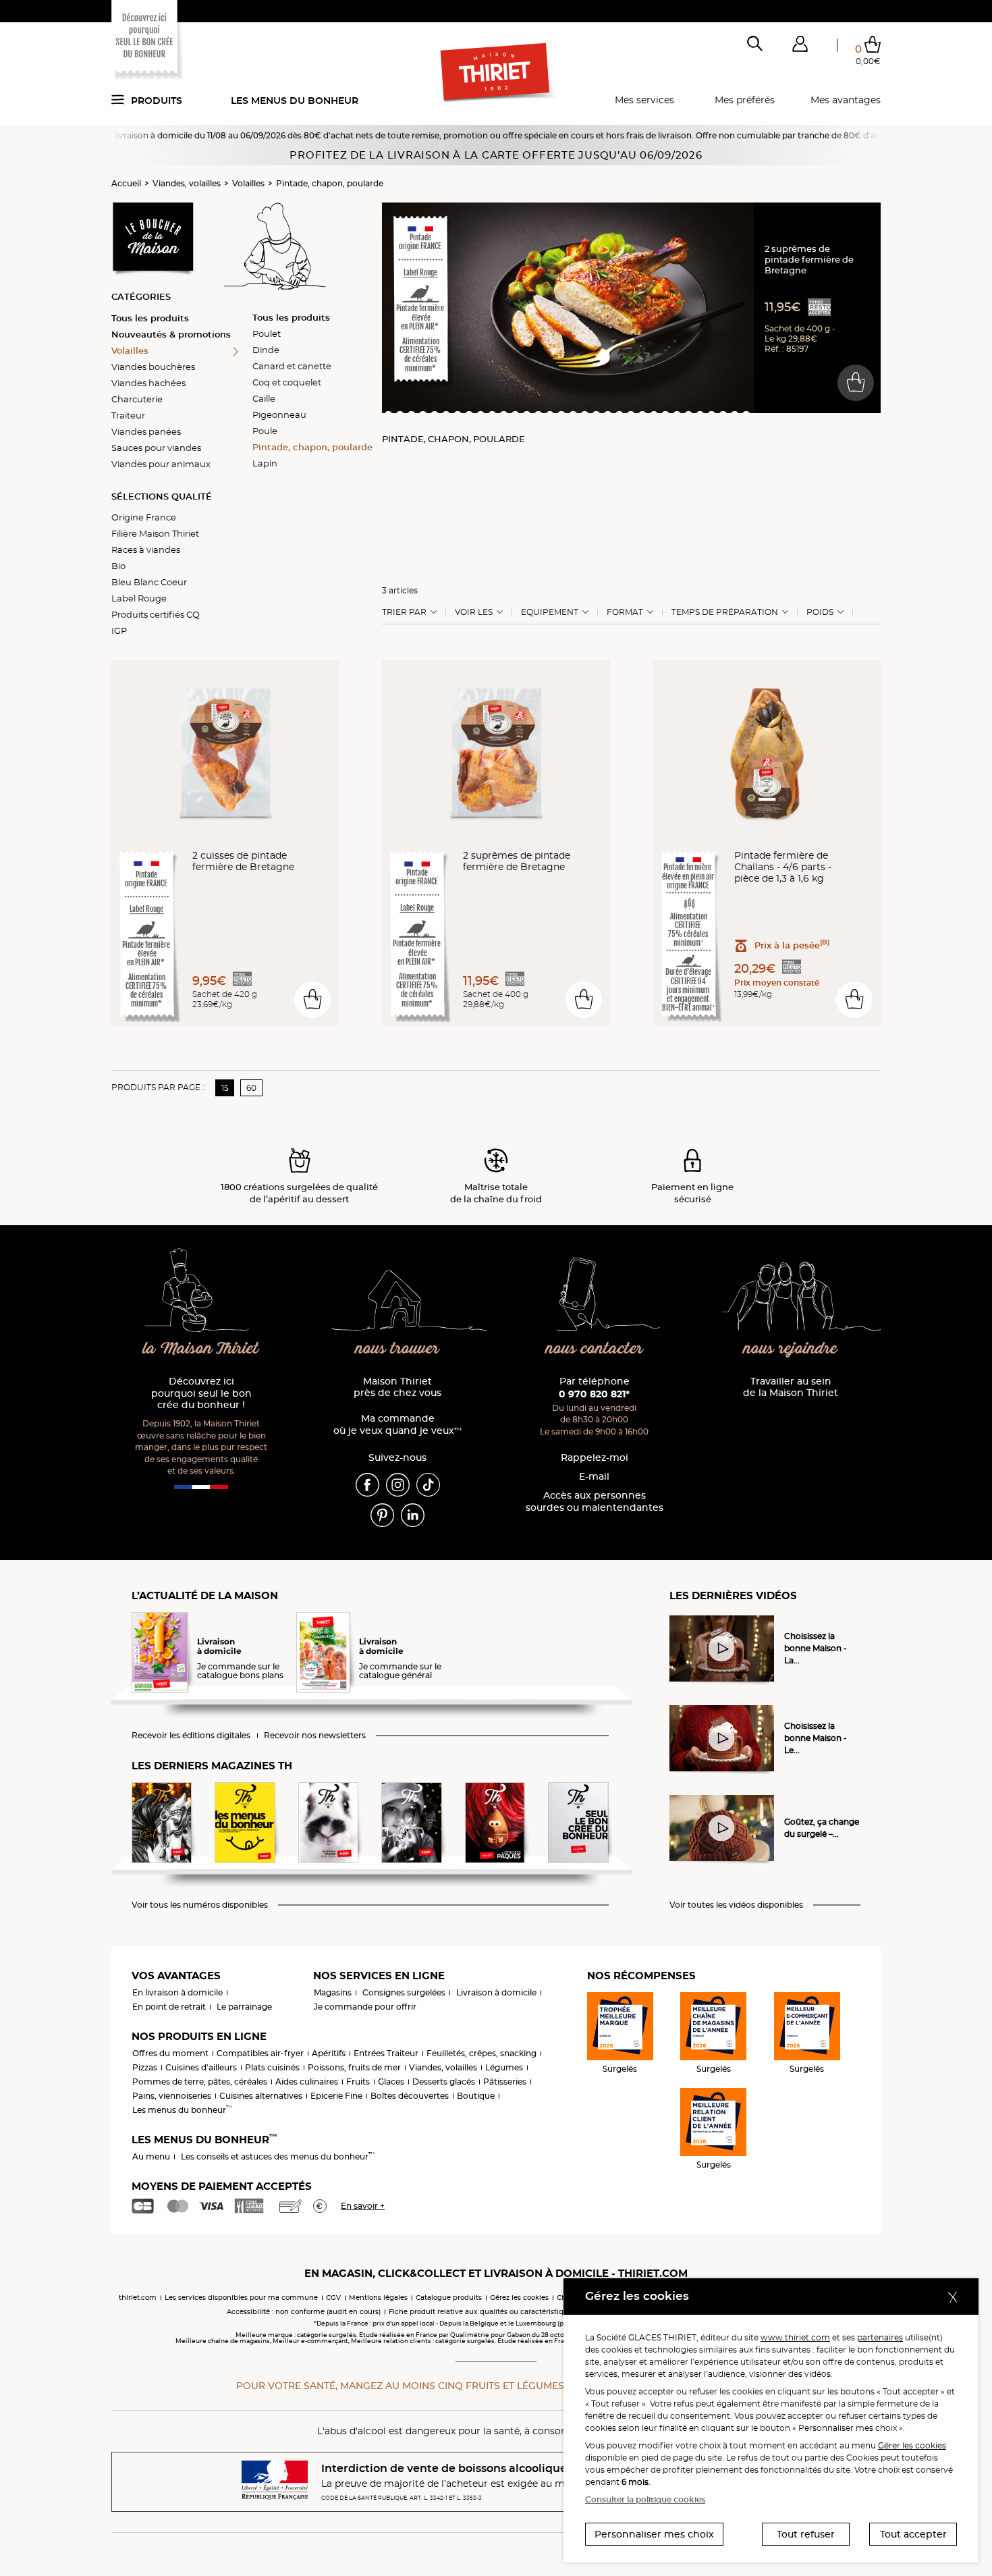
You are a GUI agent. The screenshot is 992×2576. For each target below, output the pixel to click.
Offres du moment (170, 2053)
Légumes (504, 2067)
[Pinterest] (382, 1514)
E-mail (594, 1477)
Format (625, 612)
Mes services (644, 100)
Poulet (267, 333)
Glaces (391, 2082)
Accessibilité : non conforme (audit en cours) (304, 2312)
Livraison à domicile (496, 1992)
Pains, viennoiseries (172, 2096)
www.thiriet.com (795, 2337)
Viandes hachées (148, 383)
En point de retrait (169, 2007)
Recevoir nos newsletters (315, 1736)
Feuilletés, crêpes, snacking (481, 2053)
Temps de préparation (725, 612)
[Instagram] (398, 1484)
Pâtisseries (505, 2082)
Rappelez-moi (595, 1458)
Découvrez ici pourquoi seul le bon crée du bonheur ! (201, 1394)
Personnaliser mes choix (654, 2534)
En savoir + (363, 2206)
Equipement (550, 612)
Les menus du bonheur (295, 101)
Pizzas (145, 2067)
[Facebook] (367, 1484)
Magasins (333, 1992)
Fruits (358, 2082)
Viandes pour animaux (161, 464)
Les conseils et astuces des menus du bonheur (278, 2156)
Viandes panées (146, 431)
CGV (333, 2298)
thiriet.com (138, 2298)
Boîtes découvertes (410, 2096)
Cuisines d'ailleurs (201, 2067)
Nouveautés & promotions (171, 334)
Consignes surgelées (404, 1992)
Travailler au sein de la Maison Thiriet (791, 1388)
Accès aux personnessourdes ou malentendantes (595, 1502)
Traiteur (128, 415)
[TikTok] (428, 1484)
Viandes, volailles (187, 183)
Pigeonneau (279, 414)
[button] (800, 47)
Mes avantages (846, 100)
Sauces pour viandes (156, 448)
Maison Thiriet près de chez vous (397, 1388)
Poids (820, 612)
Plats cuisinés (272, 2067)
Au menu (151, 2156)
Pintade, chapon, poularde (330, 183)
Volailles (248, 183)
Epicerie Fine (336, 2096)
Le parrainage (244, 2007)
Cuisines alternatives (261, 2096)
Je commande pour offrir (365, 2007)
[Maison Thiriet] (496, 73)
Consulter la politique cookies (645, 2499)
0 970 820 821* (594, 1394)
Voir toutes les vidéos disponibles (736, 1905)
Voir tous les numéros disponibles (200, 1905)
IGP (119, 630)
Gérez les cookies (519, 2298)
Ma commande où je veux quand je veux (397, 1425)
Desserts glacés (444, 2082)
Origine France (144, 517)
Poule (265, 431)
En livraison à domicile (177, 1992)
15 (225, 1088)
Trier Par (404, 612)
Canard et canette (292, 366)
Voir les (474, 612)
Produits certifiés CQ (156, 614)
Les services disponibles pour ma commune (241, 2298)
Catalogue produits (449, 2298)
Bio (118, 566)
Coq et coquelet (287, 382)
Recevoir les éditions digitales (191, 1736)
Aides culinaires (307, 2082)
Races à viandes (146, 549)
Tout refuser (806, 2534)
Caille (264, 398)
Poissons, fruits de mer (354, 2067)
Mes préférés (745, 100)
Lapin (265, 463)
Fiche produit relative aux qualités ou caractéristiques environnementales (517, 2312)
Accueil (126, 183)
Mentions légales (378, 2298)
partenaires (880, 2337)
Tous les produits (150, 318)
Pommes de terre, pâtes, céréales (200, 2082)
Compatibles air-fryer (260, 2053)
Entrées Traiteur (386, 2053)
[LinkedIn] (413, 1514)
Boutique (476, 2096)
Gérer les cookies (912, 2445)
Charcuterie (137, 399)
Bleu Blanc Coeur (149, 582)
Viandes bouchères (153, 367)
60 (251, 1088)
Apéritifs (329, 2053)
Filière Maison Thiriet (155, 533)
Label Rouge (139, 598)
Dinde (266, 350)
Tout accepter (913, 2534)
